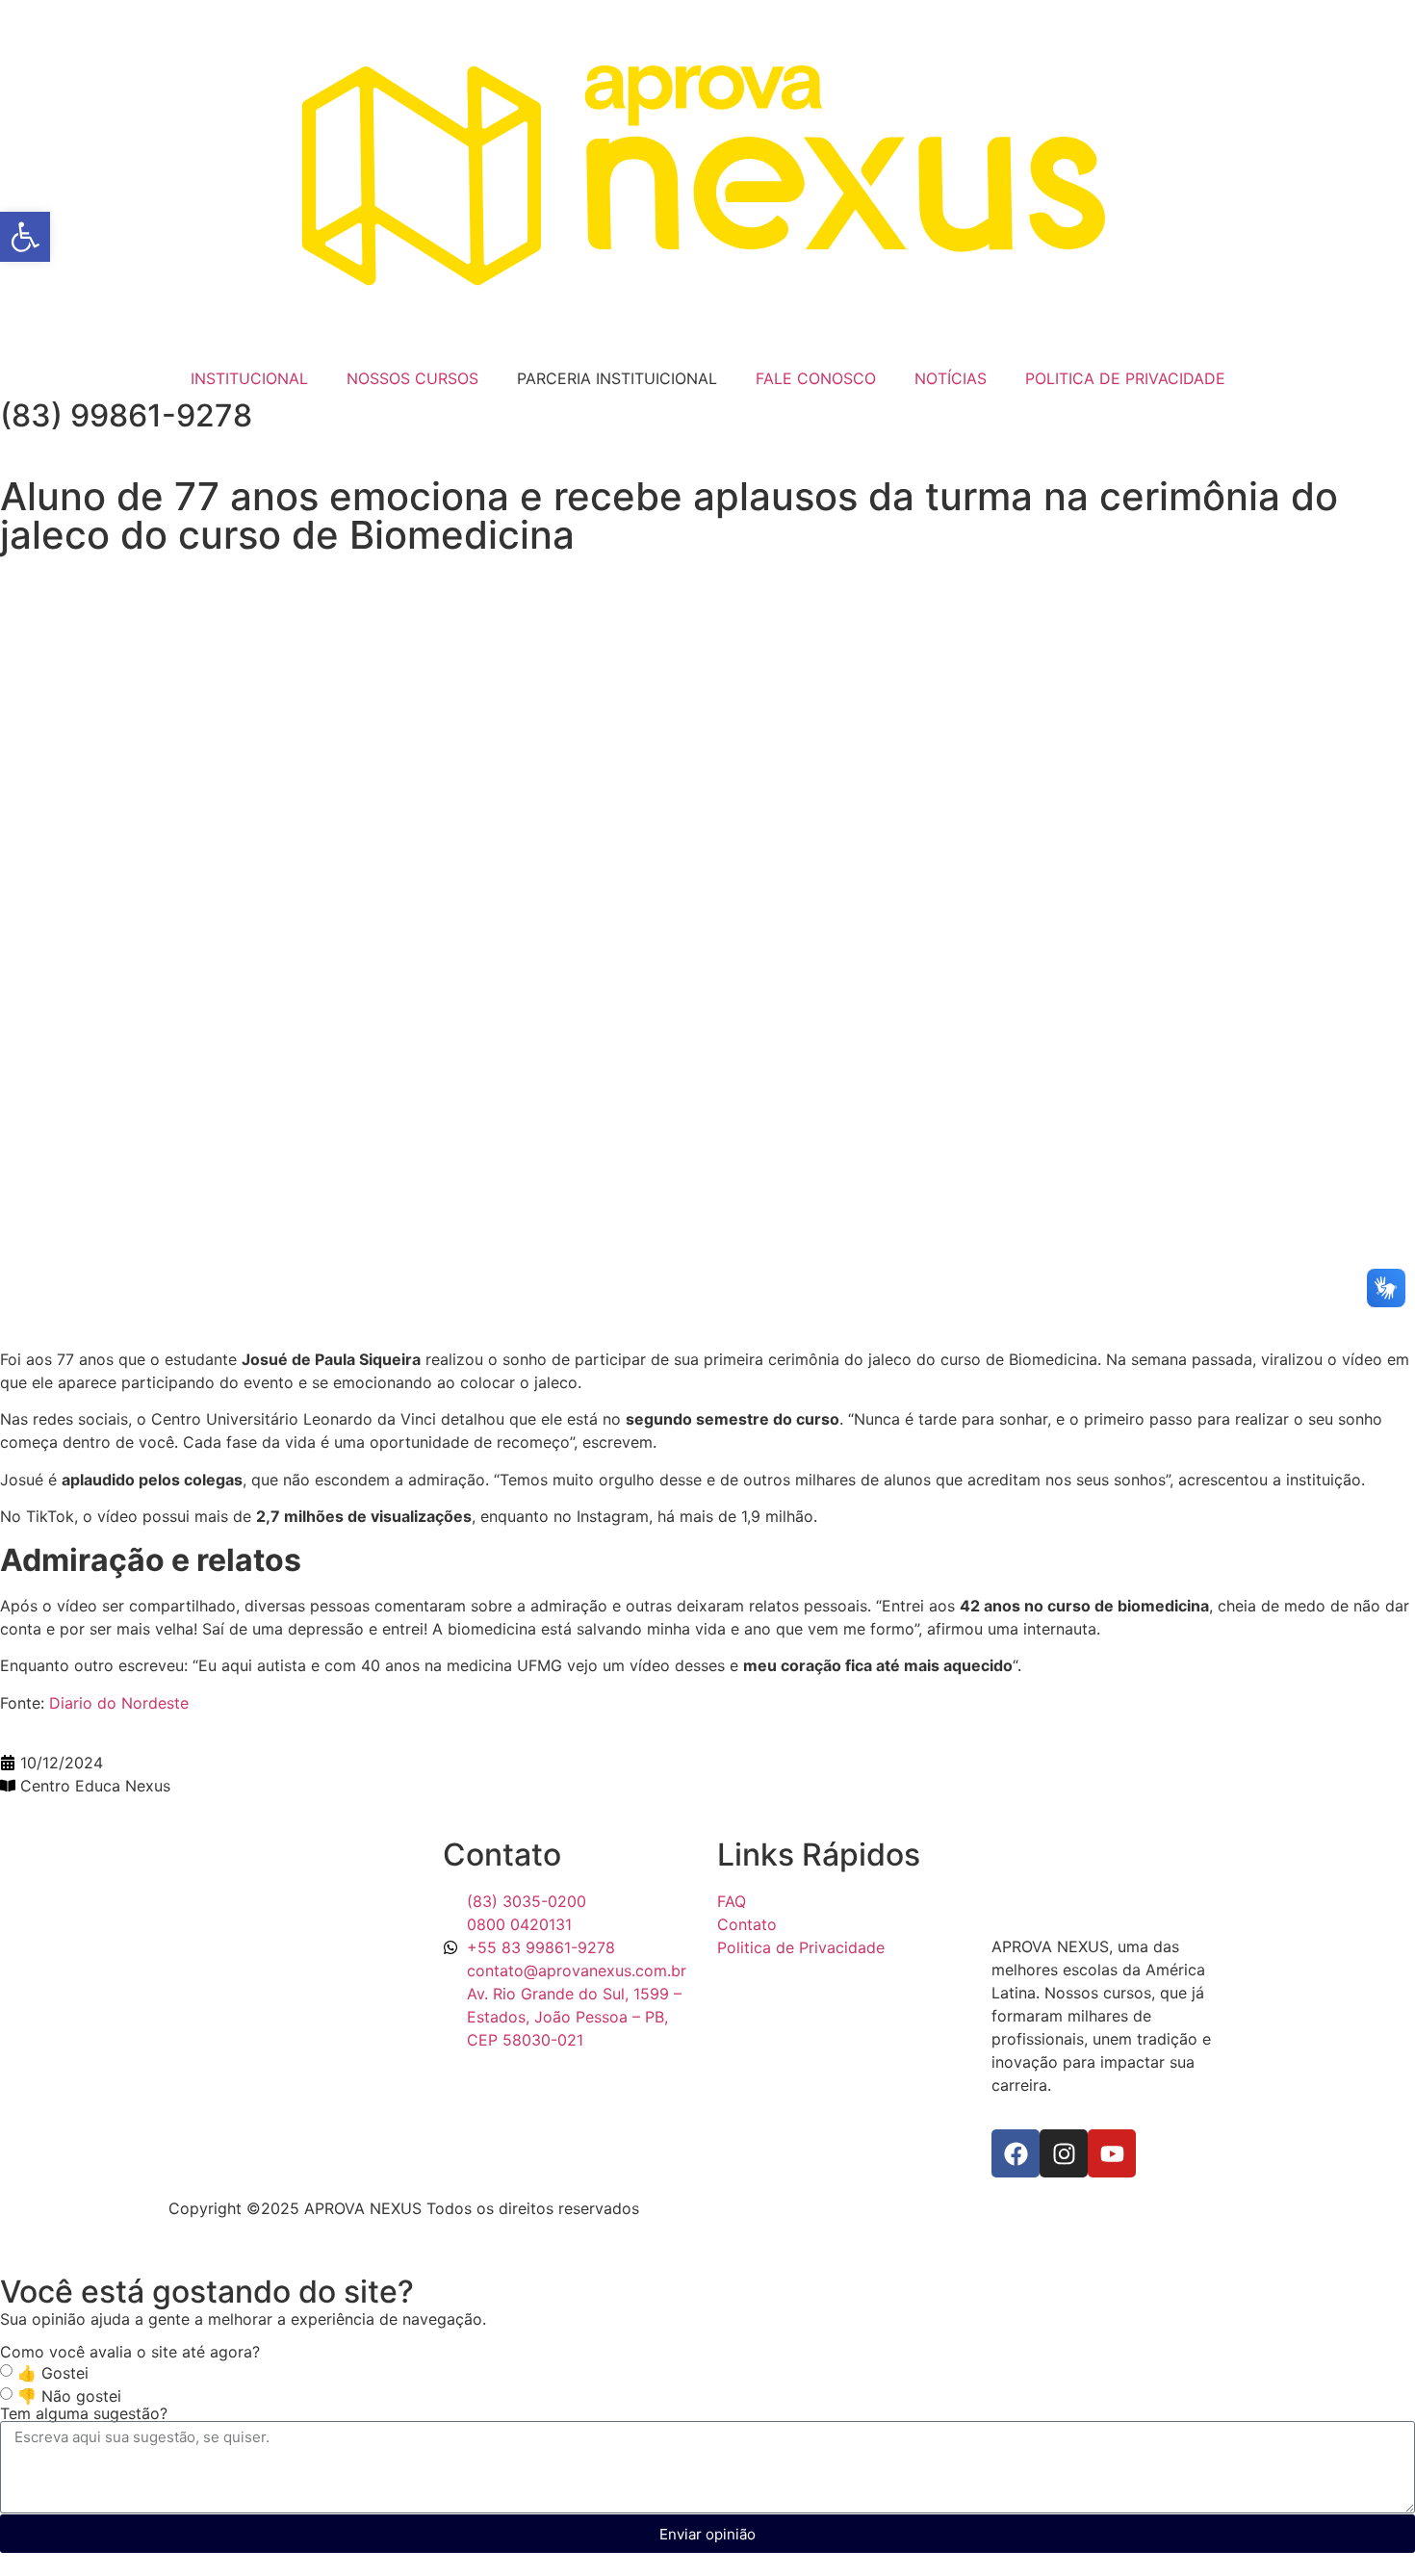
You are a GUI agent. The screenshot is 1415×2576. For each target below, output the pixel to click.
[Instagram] (1064, 2153)
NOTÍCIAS (951, 378)
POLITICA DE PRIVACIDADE (1125, 378)
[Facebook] (1016, 2153)
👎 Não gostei (69, 2396)
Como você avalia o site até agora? (130, 2352)
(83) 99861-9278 (126, 415)
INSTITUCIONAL (249, 378)
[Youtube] (1112, 2153)
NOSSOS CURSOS (412, 378)
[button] (25, 237)
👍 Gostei (53, 2373)
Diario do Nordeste (119, 1703)
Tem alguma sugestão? (84, 2413)
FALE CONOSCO (816, 378)
